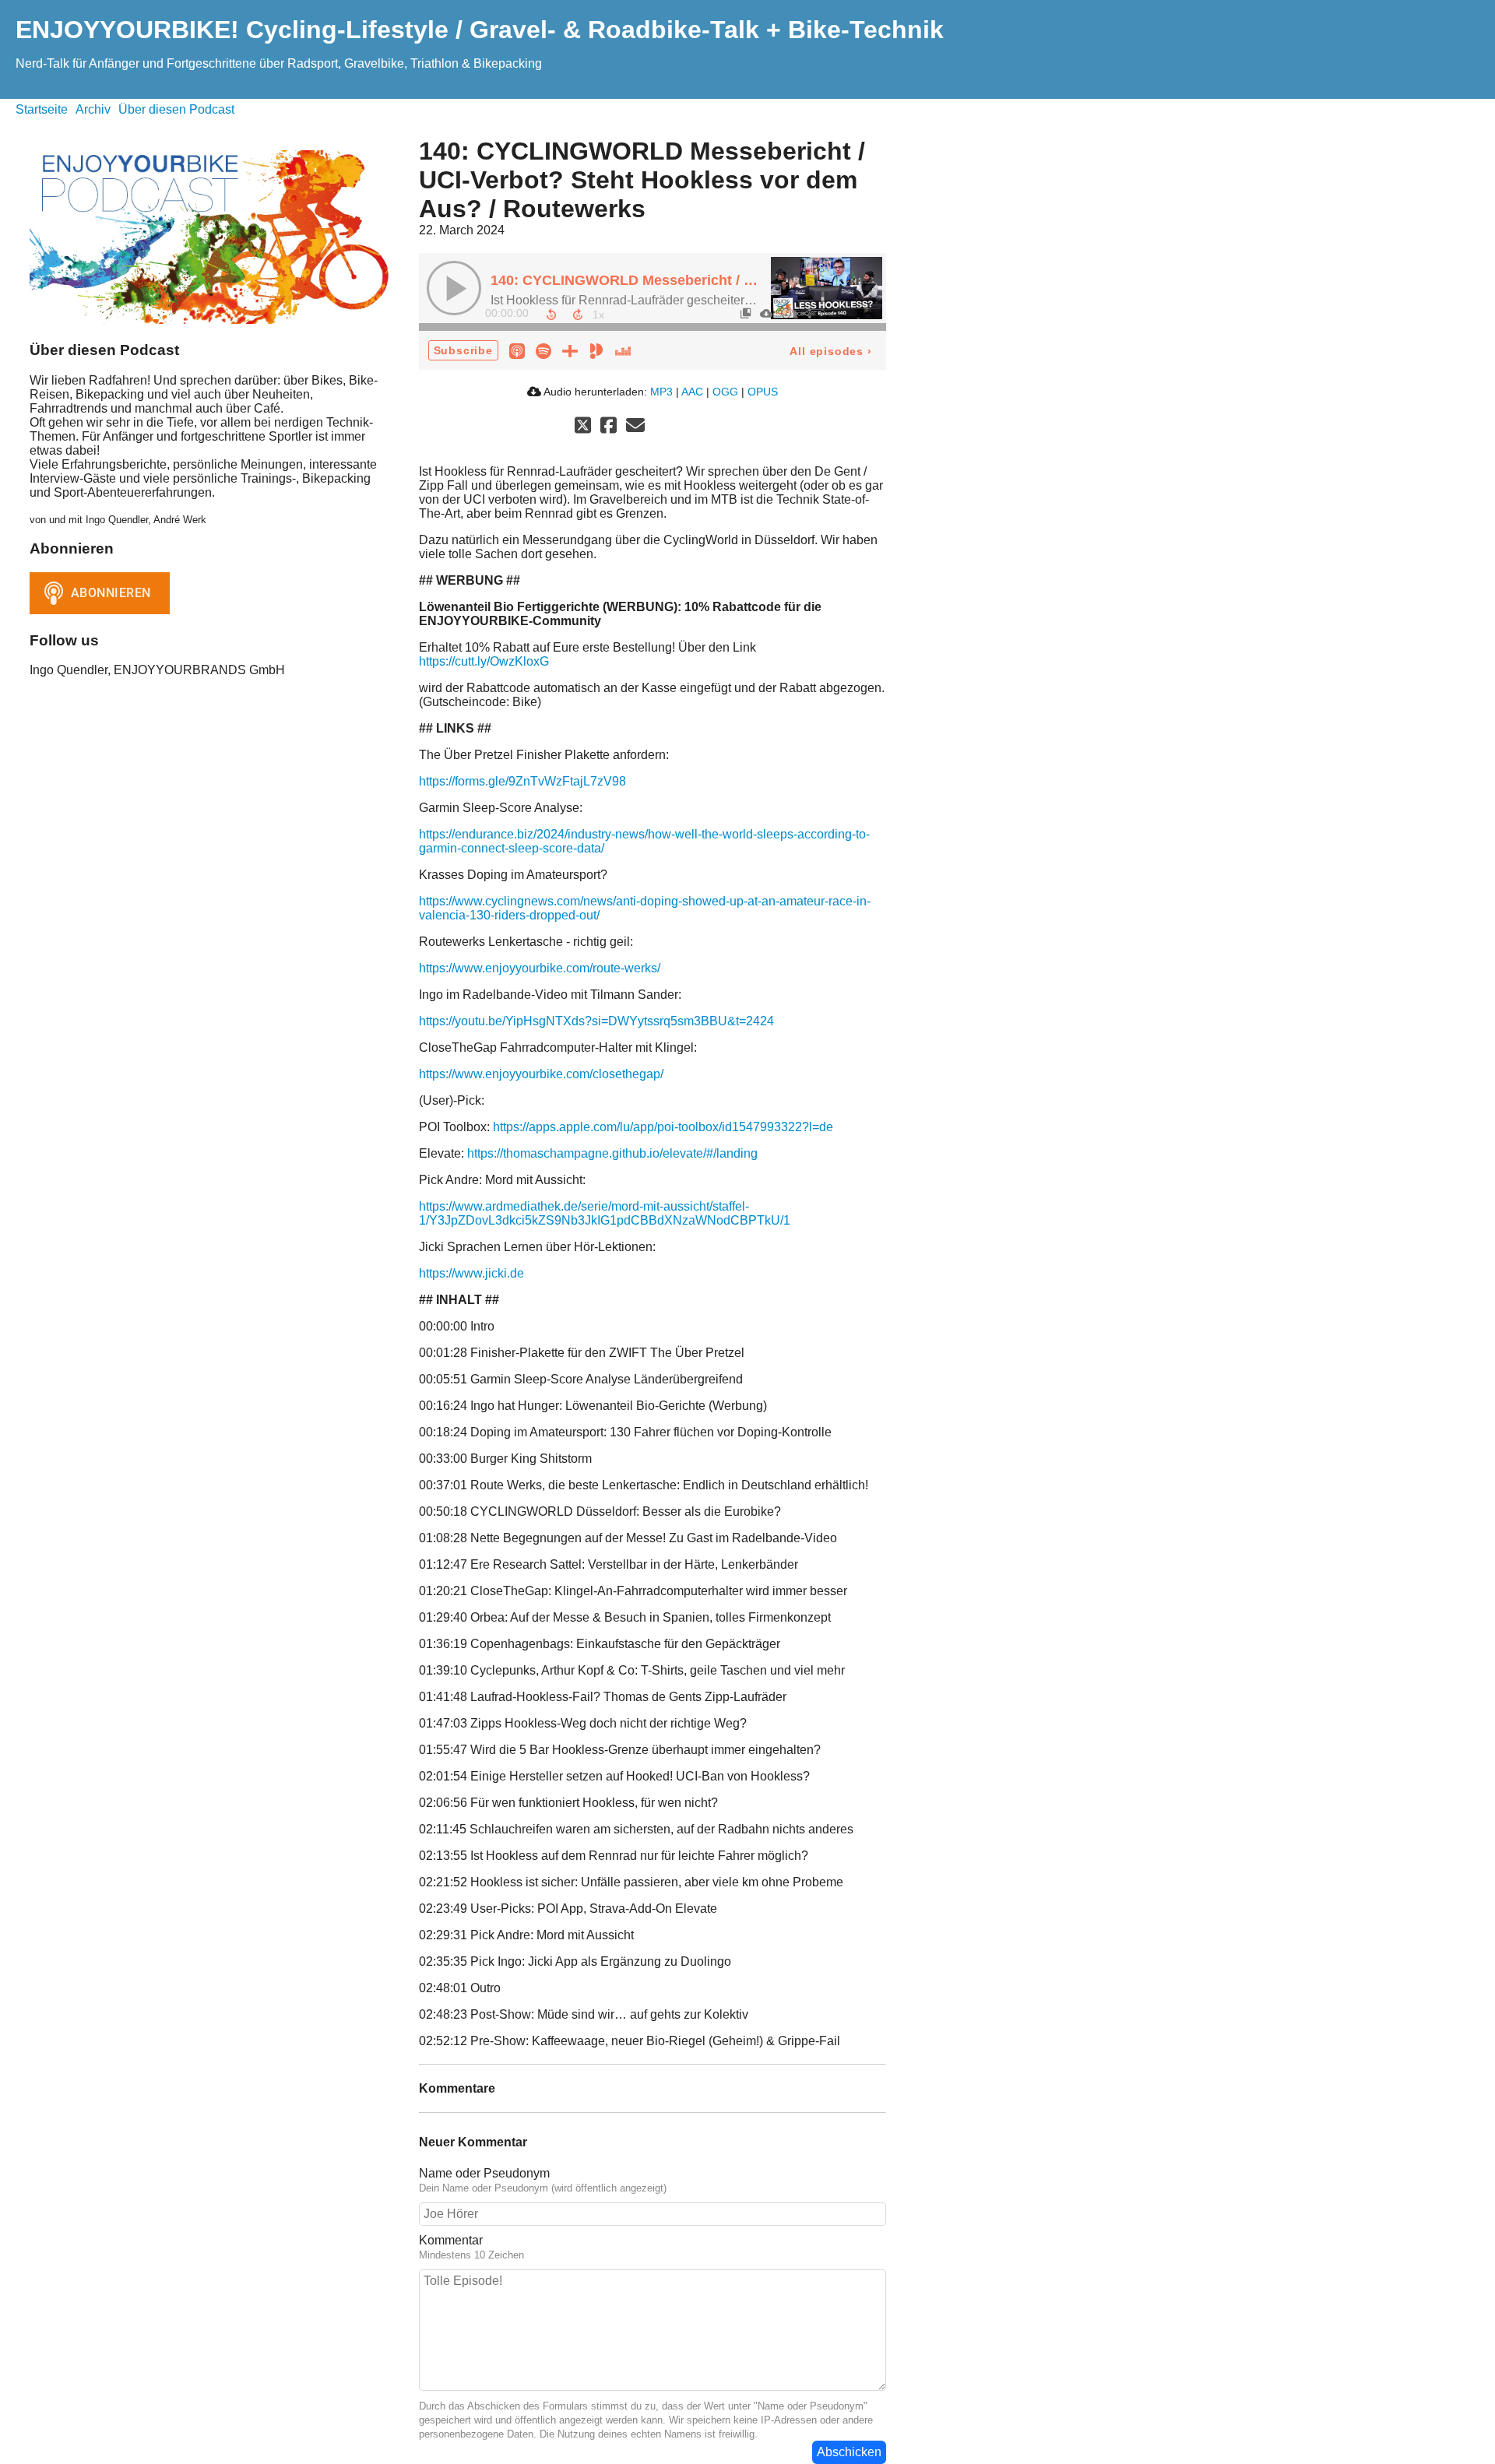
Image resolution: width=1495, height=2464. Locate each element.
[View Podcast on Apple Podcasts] (517, 350)
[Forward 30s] (578, 315)
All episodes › (830, 351)
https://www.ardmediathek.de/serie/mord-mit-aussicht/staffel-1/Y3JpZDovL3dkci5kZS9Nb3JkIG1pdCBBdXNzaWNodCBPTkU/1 (605, 1213)
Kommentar (451, 2240)
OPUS (763, 392)
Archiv (93, 109)
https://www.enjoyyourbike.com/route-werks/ (540, 968)
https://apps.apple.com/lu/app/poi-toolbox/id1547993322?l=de (663, 1127)
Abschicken (849, 2452)
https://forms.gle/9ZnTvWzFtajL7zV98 (522, 781)
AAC (692, 392)
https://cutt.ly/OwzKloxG (484, 661)
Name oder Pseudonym (484, 2173)
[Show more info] (786, 313)
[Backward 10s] (551, 315)
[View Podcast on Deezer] (623, 350)
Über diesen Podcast (176, 109)
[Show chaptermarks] (745, 313)
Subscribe (463, 350)
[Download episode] (765, 313)
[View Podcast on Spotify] (543, 350)
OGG (725, 392)
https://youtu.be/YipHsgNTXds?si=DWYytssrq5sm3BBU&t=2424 (596, 1021)
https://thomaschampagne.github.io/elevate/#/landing (612, 1153)
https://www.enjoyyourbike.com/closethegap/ (541, 1074)
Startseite (42, 109)
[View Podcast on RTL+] (570, 350)
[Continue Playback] (454, 288)
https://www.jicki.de (471, 1273)
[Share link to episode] (806, 313)
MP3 (661, 392)
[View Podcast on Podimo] (596, 350)
